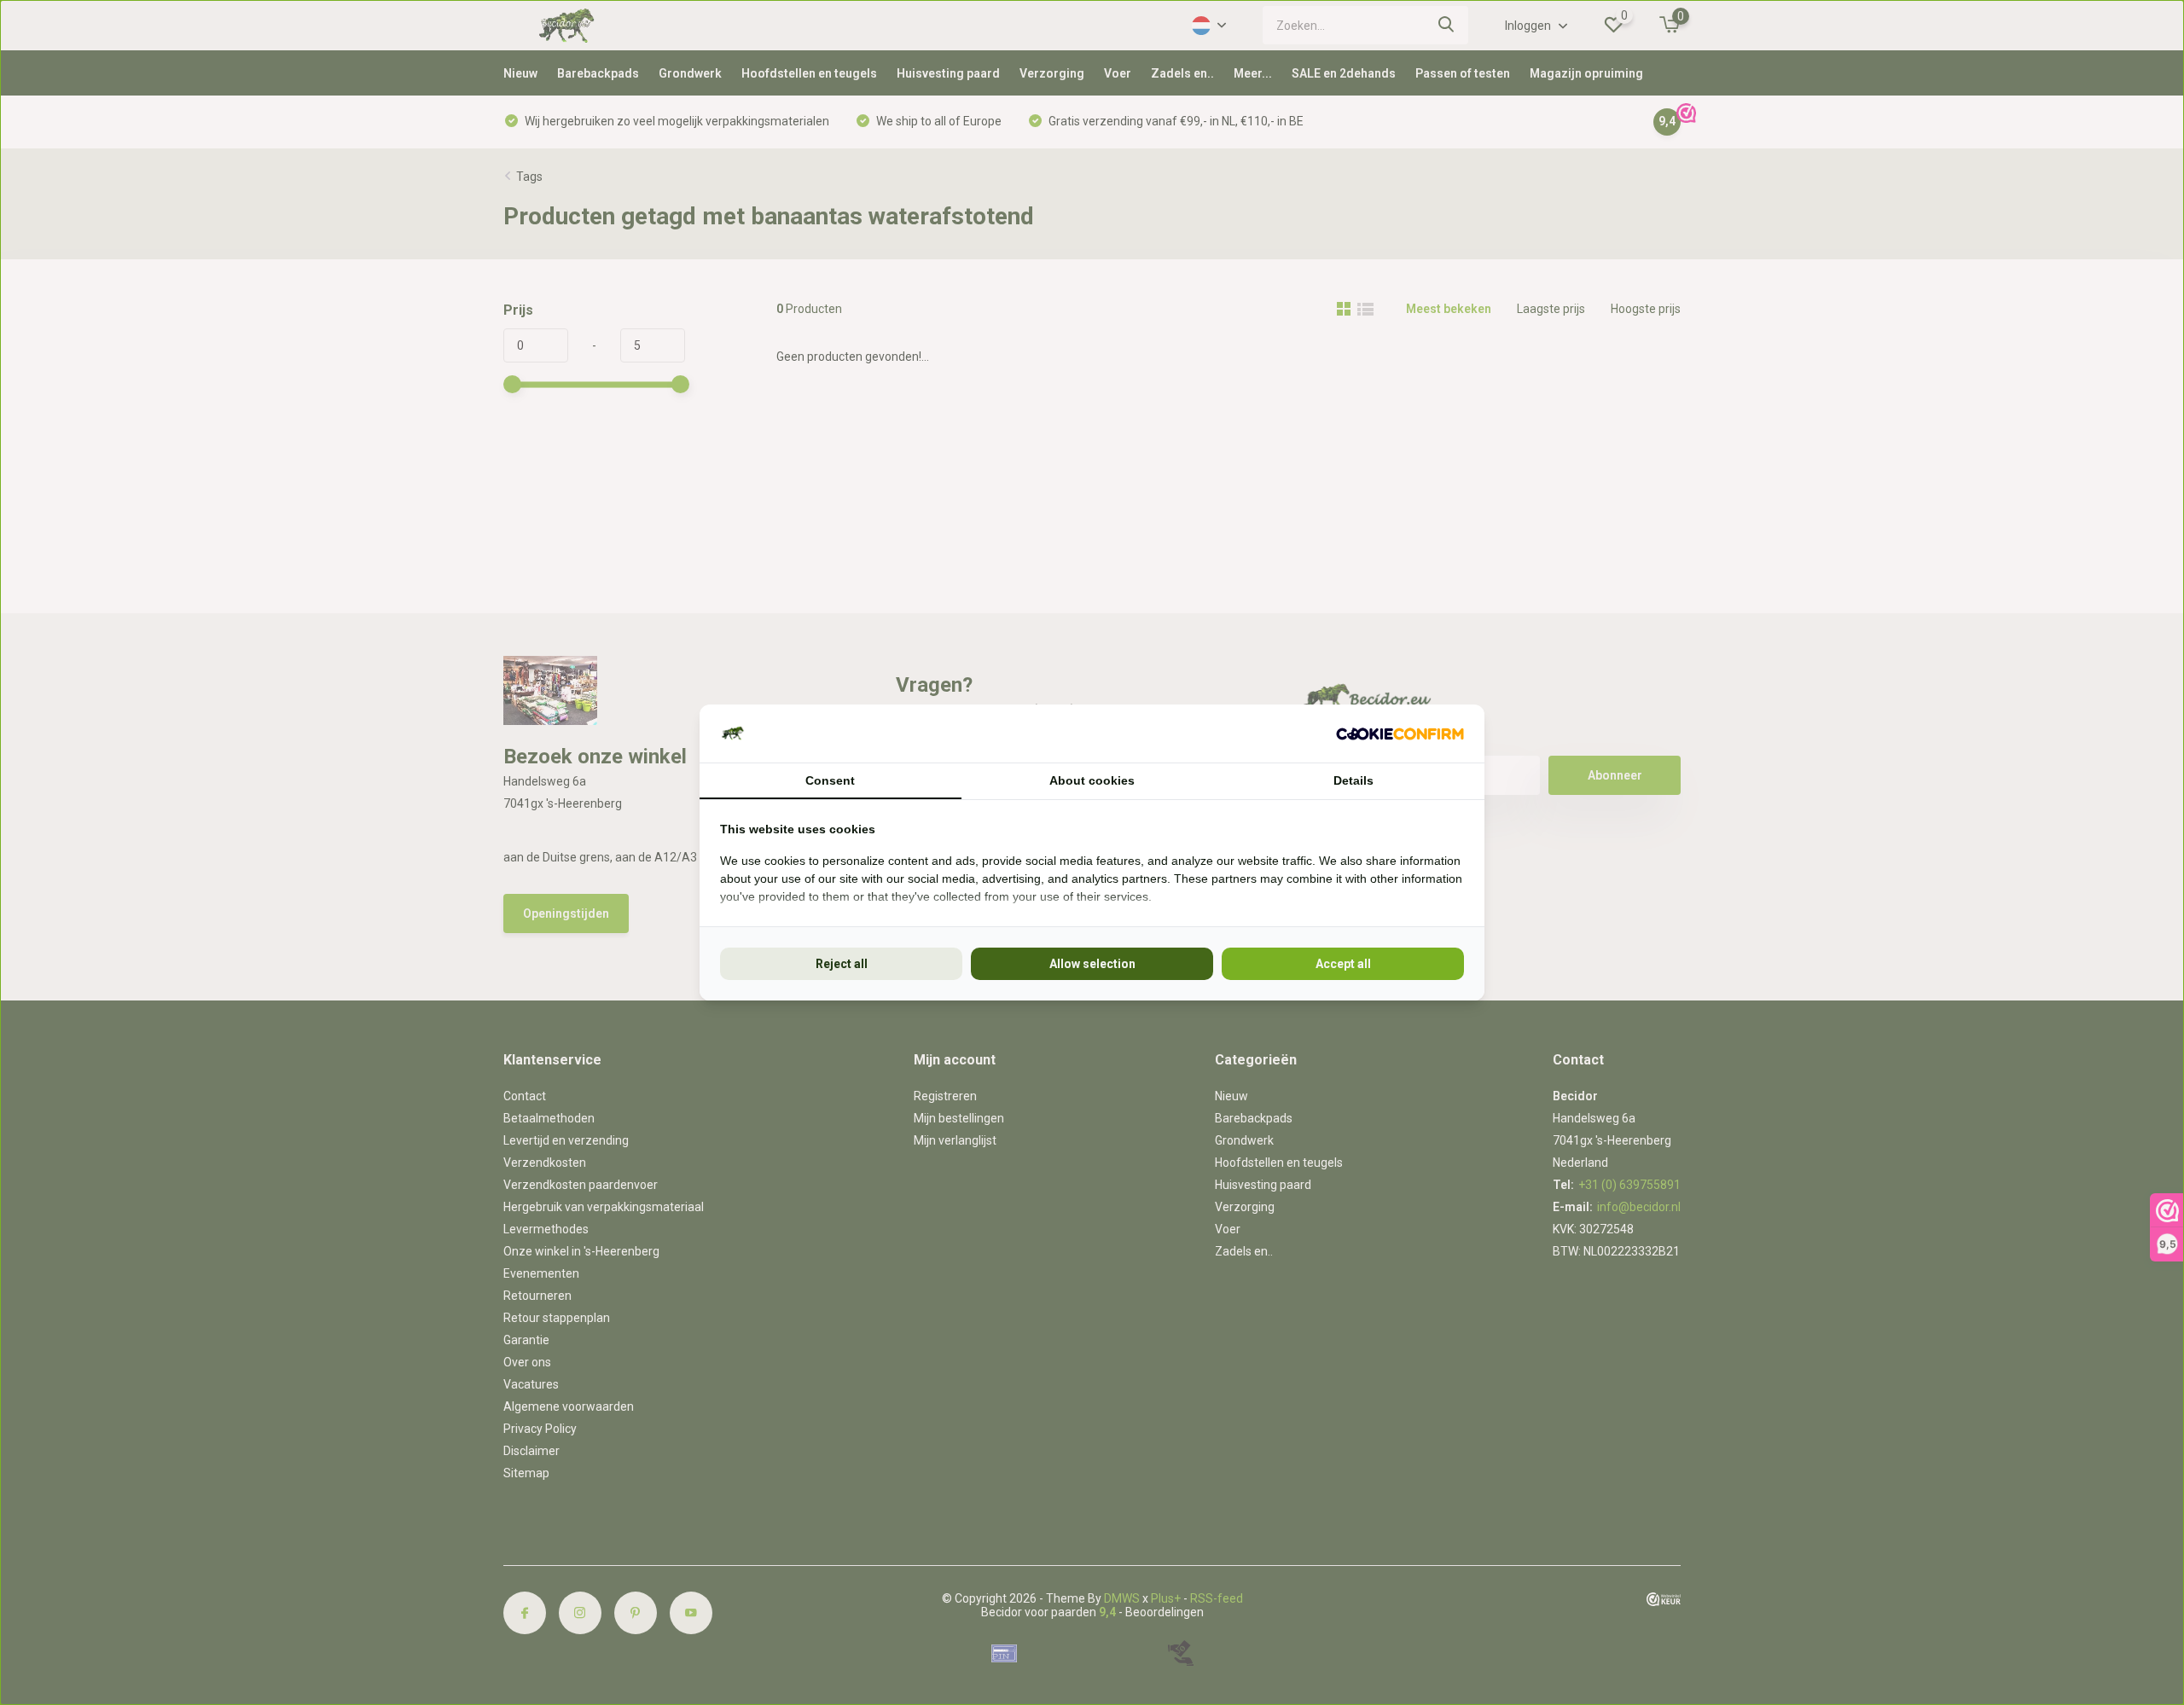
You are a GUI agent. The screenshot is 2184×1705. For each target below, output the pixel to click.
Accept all (1343, 964)
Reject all (842, 964)
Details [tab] (1353, 780)
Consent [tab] (830, 780)
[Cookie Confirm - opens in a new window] (1400, 734)
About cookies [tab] (1092, 780)
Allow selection (1092, 964)
